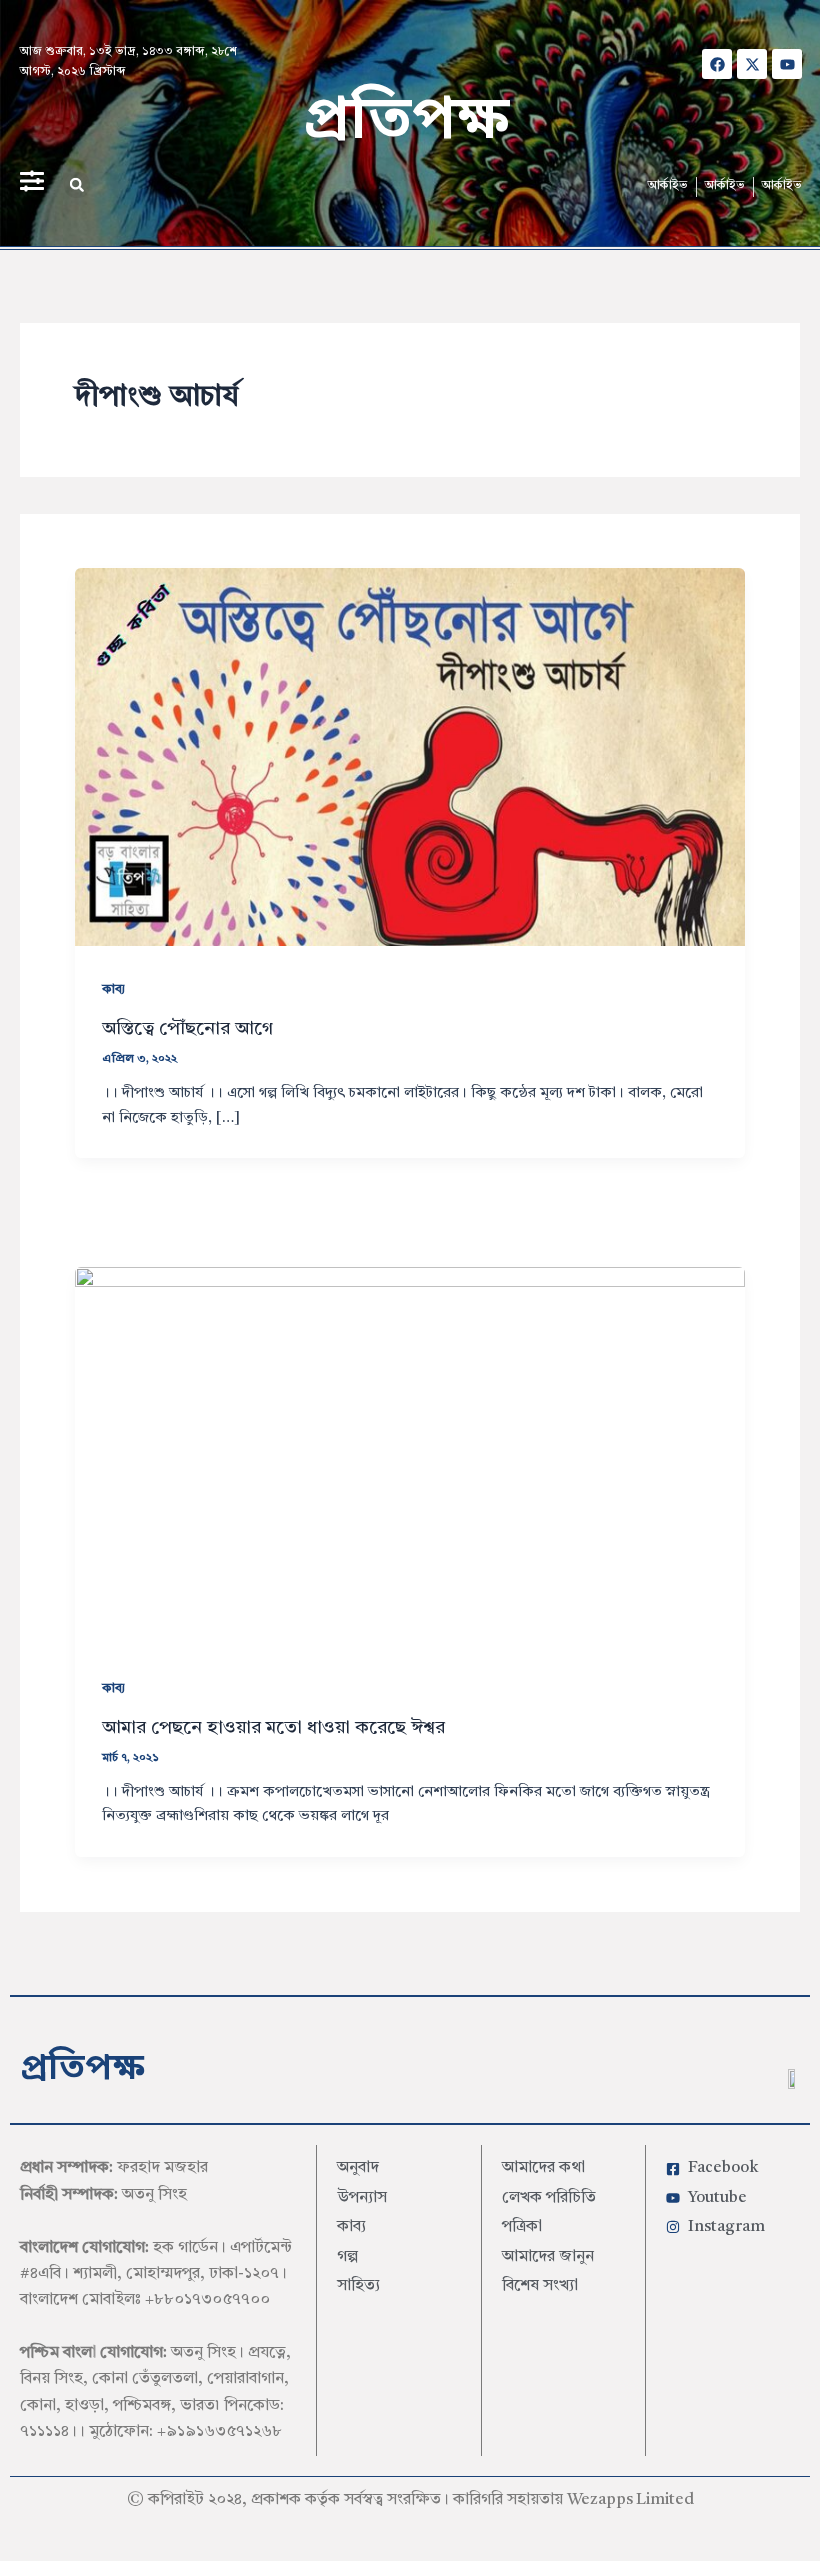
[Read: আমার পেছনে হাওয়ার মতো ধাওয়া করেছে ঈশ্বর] (410, 1455)
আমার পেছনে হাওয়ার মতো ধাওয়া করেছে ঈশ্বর (273, 1728)
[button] (77, 185)
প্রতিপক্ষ (406, 122)
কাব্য (113, 989)
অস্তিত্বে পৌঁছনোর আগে (187, 1029)
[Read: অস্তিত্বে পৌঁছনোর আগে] (410, 756)
